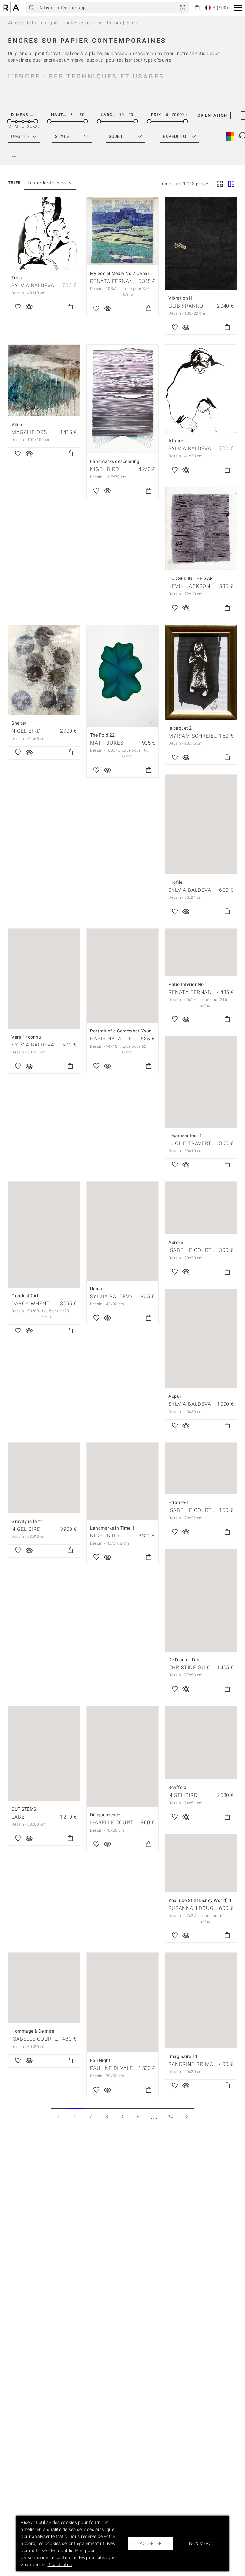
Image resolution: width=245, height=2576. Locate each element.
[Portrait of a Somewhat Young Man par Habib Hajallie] (122, 976)
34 (171, 2117)
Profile (175, 882)
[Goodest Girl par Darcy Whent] (44, 1235)
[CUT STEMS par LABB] (44, 1754)
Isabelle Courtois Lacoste (129, 1823)
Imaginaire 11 (183, 2056)
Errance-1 (179, 1502)
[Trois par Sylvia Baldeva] (44, 234)
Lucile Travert (190, 1143)
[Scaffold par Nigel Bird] (201, 1743)
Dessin (114, 23)
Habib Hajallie (111, 1039)
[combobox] (47, 183)
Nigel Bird (104, 469)
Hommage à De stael (33, 2031)
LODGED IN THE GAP (191, 578)
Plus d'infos (60, 2565)
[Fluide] (231, 184)
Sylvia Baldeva (33, 285)
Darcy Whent (31, 1303)
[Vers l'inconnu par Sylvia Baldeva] (44, 979)
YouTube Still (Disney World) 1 (200, 1900)
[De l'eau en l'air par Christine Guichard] (201, 1600)
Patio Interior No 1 (188, 984)
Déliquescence (105, 1815)
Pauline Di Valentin (118, 2068)
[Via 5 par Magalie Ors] (44, 380)
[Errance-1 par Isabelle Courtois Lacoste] (201, 1469)
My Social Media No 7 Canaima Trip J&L (132, 273)
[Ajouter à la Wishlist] (18, 307)
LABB (18, 1817)
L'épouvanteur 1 (185, 1135)
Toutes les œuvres (82, 23)
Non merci (201, 2543)
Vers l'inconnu (26, 1037)
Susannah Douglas (196, 1908)
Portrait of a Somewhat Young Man (127, 1031)
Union (96, 1289)
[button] (238, 8)
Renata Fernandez (117, 281)
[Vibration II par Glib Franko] (201, 244)
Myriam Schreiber (195, 736)
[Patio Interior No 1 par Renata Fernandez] (201, 953)
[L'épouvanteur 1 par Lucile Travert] (201, 1082)
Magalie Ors (29, 432)
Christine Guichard (197, 1668)
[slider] (9, 121)
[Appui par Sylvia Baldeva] (201, 1339)
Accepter (151, 2543)
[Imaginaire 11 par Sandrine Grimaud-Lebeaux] (201, 2000)
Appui (175, 1396)
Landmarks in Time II (112, 1528)
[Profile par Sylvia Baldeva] (201, 824)
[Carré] (220, 184)
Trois (17, 278)
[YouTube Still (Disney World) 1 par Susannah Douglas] (201, 1863)
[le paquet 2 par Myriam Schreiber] (201, 673)
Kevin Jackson (189, 586)
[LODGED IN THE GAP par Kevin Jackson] (201, 529)
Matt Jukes (107, 743)
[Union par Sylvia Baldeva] (122, 1231)
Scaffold (177, 1787)
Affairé (176, 441)
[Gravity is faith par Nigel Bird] (44, 1478)
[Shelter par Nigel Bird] (44, 670)
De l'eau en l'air (184, 1660)
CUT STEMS (24, 1809)
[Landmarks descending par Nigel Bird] (122, 399)
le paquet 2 (180, 728)
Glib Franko (186, 306)
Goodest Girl (25, 1296)
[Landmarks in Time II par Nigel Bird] (122, 1481)
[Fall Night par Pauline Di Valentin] (122, 2003)
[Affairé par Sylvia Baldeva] (201, 389)
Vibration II (180, 298)
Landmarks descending (115, 461)
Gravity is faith (27, 1521)
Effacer (15, 155)
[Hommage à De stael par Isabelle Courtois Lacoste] (44, 1988)
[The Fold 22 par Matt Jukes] (122, 676)
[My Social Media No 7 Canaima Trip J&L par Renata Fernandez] (122, 231)
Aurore (176, 1242)
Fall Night (100, 2060)
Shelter (19, 723)
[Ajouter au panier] (70, 307)
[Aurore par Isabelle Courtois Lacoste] (201, 1208)
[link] (182, 8)
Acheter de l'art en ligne (33, 23)
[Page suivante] (186, 2116)
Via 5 (17, 424)
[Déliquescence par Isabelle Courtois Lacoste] (122, 1757)
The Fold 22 (102, 735)
